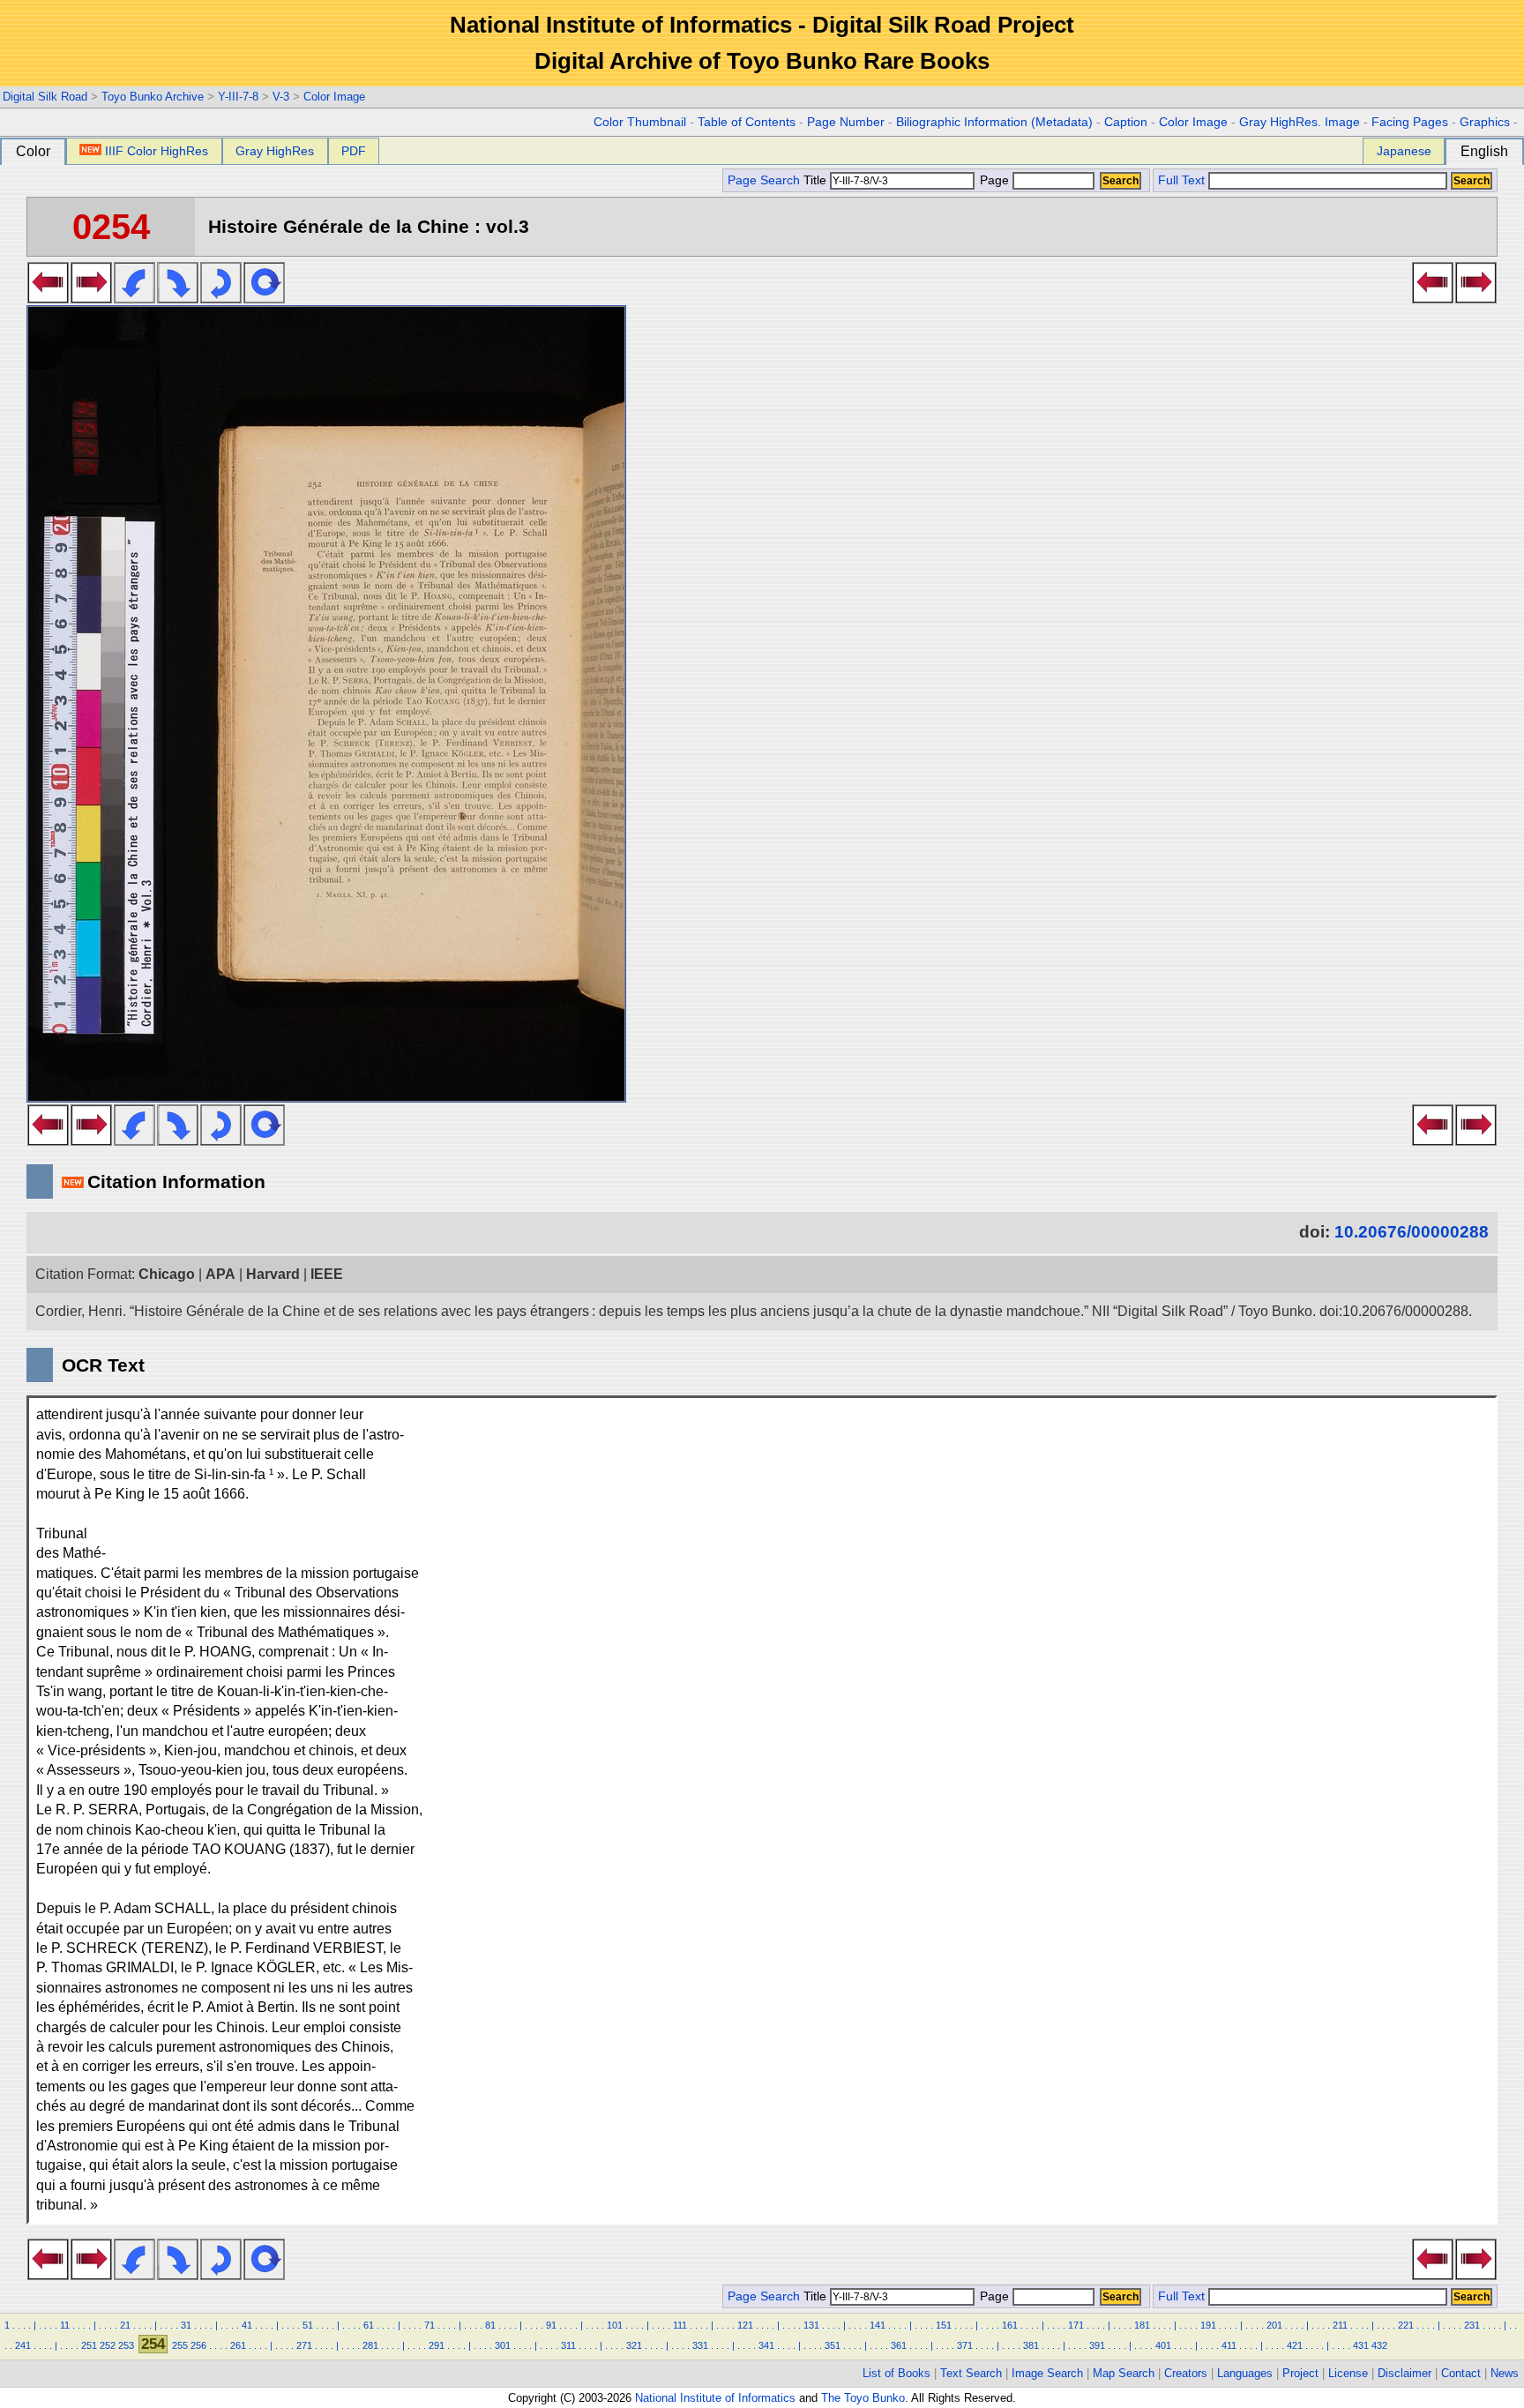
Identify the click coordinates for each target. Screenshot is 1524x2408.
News (1505, 2373)
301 (503, 2345)
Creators (1186, 2373)
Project (1300, 2373)
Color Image (334, 97)
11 (65, 2325)
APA (220, 1274)
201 (1274, 2325)
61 (369, 2325)
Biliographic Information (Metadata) (994, 122)
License (1348, 2373)
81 (490, 2325)
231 (1472, 2325)
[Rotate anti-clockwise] (134, 298)
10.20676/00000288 (1412, 1232)
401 (1163, 2345)
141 (878, 2325)
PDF (354, 151)
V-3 (281, 97)
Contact (1461, 2373)
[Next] (91, 298)
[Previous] (48, 298)
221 (1406, 2325)
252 (108, 2345)
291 (437, 2345)
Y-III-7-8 (238, 97)
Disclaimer (1404, 2373)
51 (308, 2325)
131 (811, 2325)
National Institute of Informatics (715, 2398)
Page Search (764, 180)
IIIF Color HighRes (157, 151)
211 (1340, 2325)
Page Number (846, 122)
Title (817, 180)
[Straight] (264, 298)
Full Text (1181, 180)
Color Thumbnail (640, 122)
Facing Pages (1410, 122)
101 (615, 2325)
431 (1361, 2345)
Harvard (273, 1274)
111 (680, 2325)
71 (430, 2325)
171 (1076, 2325)
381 (1031, 2345)
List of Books (896, 2373)
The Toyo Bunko (863, 2398)
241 (23, 2345)
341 (766, 2345)
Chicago (167, 1274)
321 (634, 2345)
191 (1208, 2325)
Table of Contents (747, 122)
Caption (1126, 122)
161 (1010, 2325)
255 (180, 2345)
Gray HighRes (275, 151)
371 (965, 2345)
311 (568, 2345)
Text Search (971, 2373)
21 (125, 2325)
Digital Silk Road (45, 97)
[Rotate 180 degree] (221, 298)
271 (304, 2345)
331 (700, 2345)
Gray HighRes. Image (1300, 122)
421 (1295, 2345)
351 (833, 2345)
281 (370, 2345)
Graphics (1485, 122)
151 (944, 2325)
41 (247, 2325)
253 (126, 2345)
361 (899, 2345)
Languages (1245, 2373)
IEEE (327, 1274)
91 (551, 2325)
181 (1142, 2325)
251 (89, 2345)
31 (186, 2325)
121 (745, 2325)
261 (238, 2345)
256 (198, 2345)
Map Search (1124, 2373)
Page (994, 180)
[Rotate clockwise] (178, 298)
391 (1097, 2345)
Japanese (1404, 151)
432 (1379, 2345)
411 (1229, 2345)
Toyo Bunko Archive (153, 97)
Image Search (1047, 2373)
